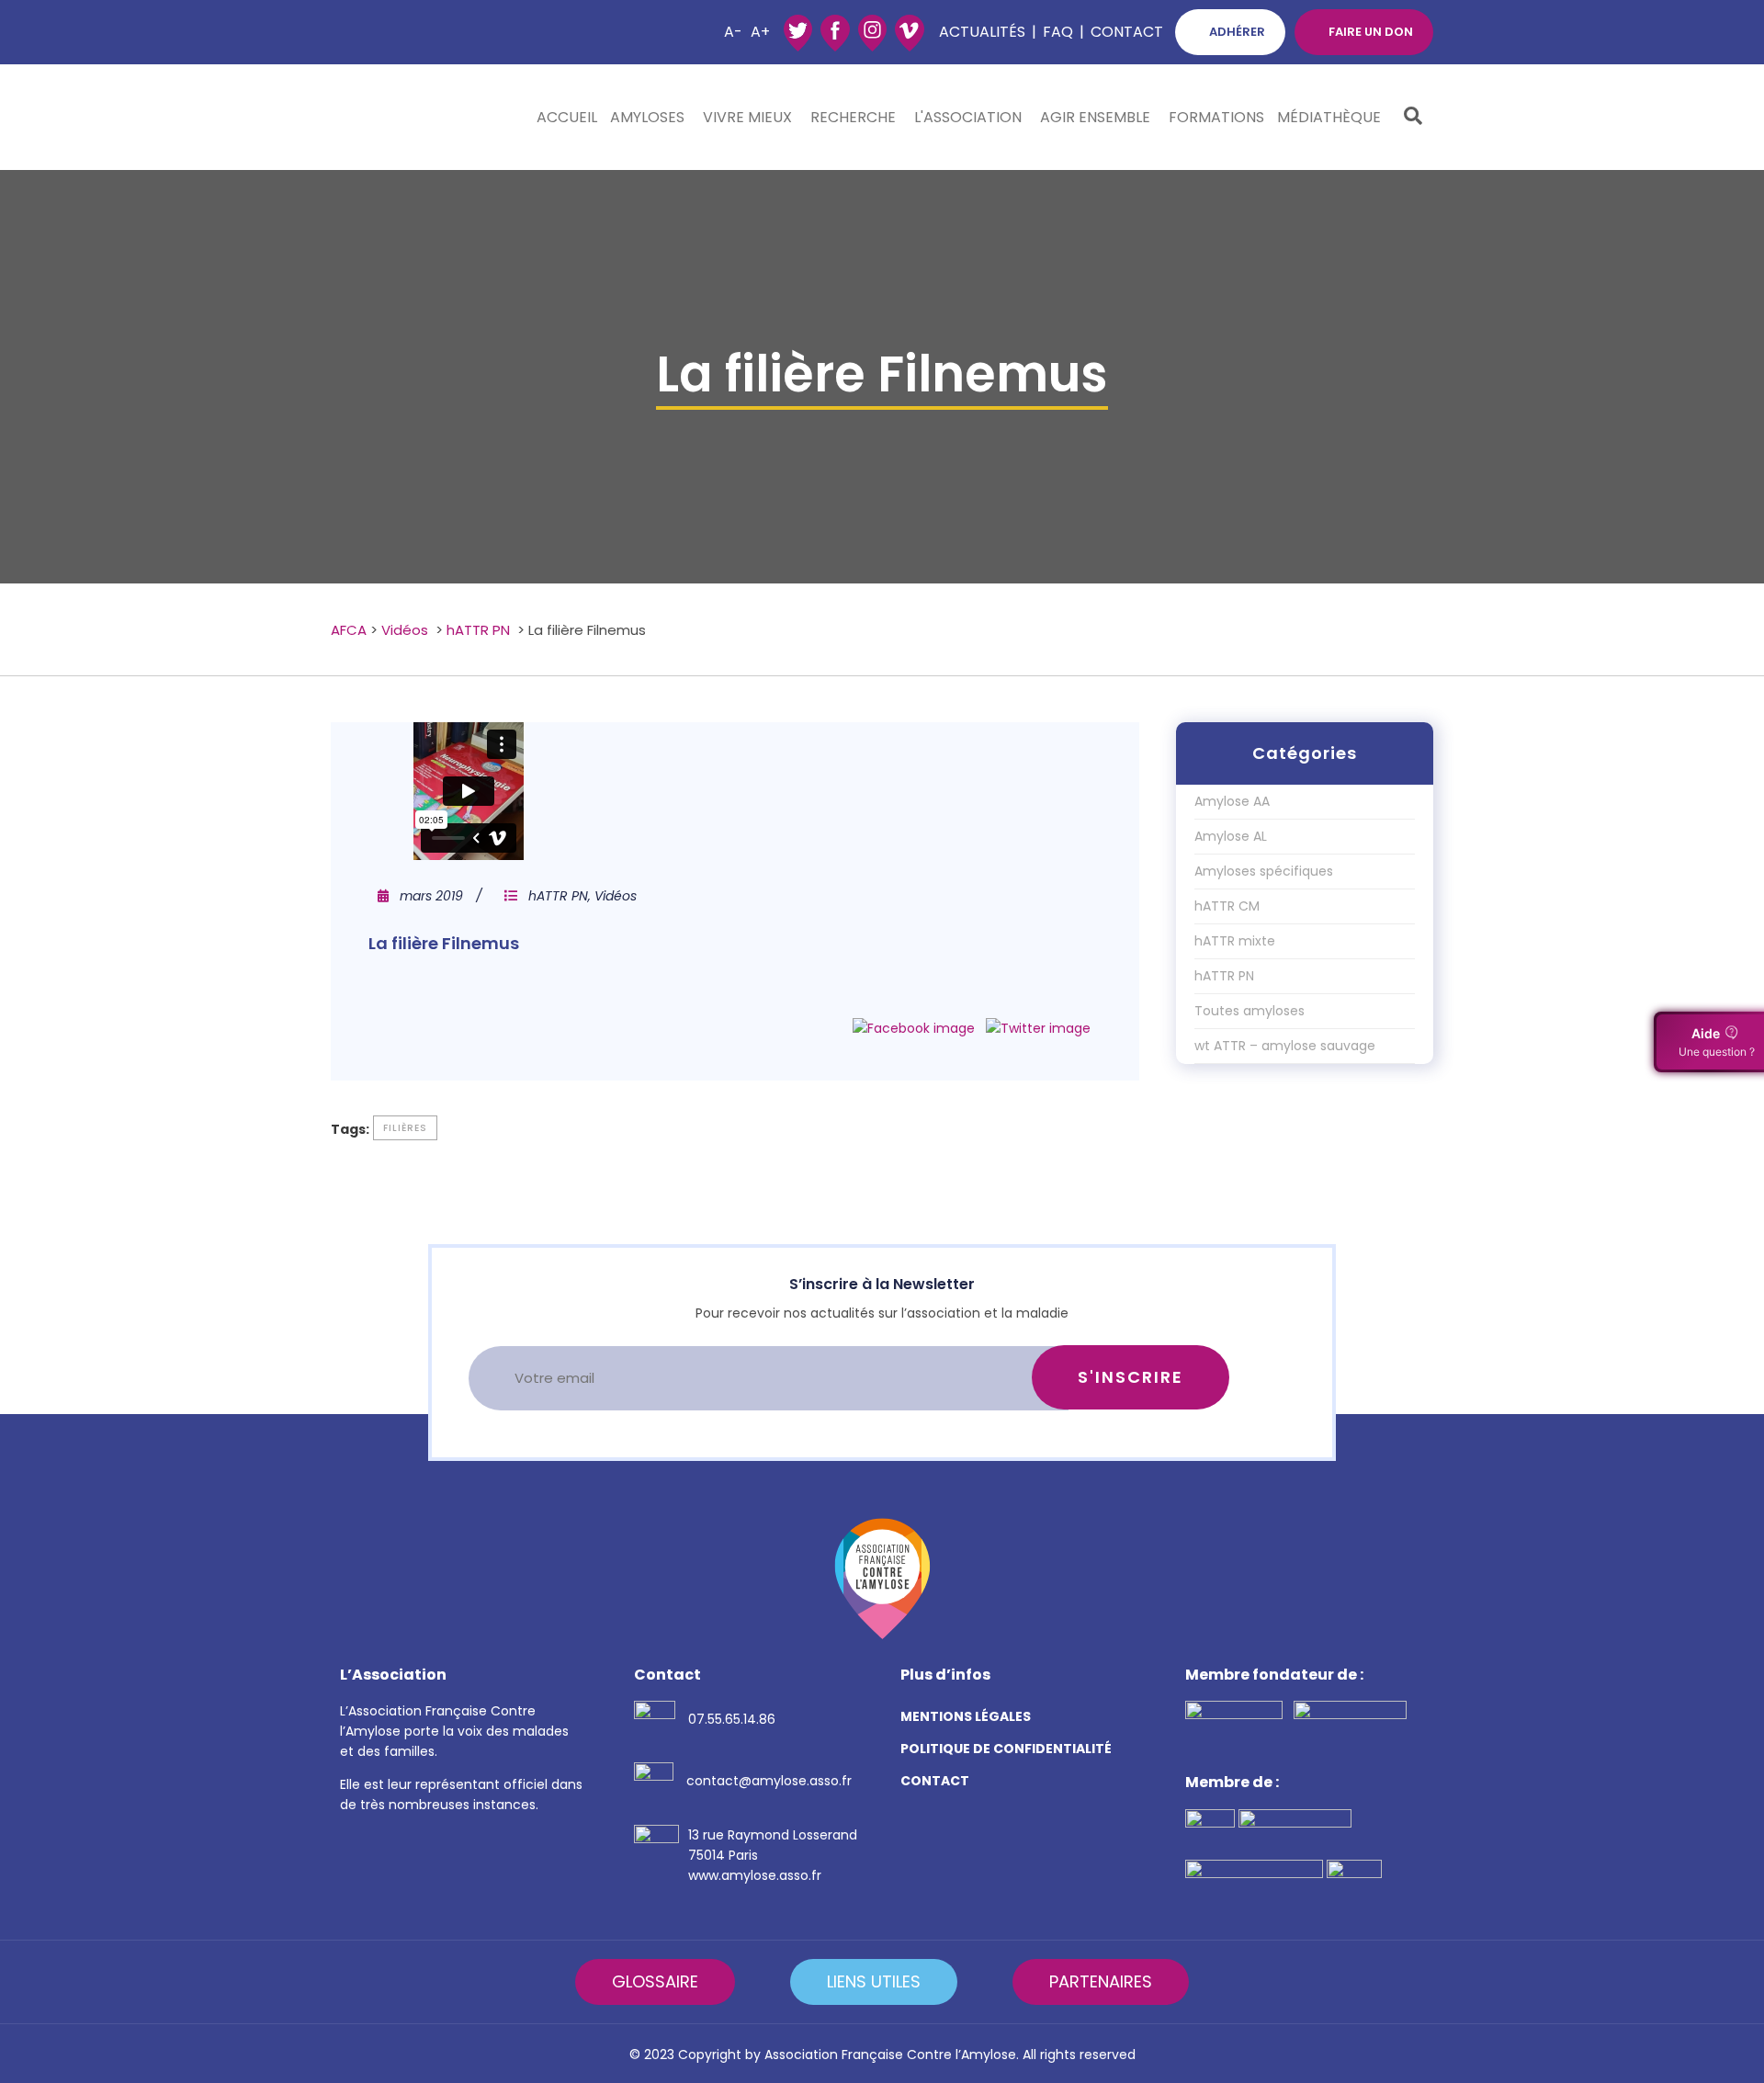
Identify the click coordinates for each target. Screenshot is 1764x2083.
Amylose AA (1232, 801)
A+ (760, 32)
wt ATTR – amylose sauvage (1285, 1046)
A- (733, 32)
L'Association (968, 117)
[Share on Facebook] (914, 1028)
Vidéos (405, 630)
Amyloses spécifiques (1264, 871)
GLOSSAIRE (655, 1981)
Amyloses (647, 117)
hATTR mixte (1235, 941)
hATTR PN (478, 630)
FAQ (1058, 32)
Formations (1216, 117)
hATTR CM (1227, 906)
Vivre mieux (747, 117)
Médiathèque (1329, 117)
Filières (405, 1128)
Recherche (853, 117)
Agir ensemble (1095, 117)
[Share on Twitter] (1038, 1028)
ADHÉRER (1237, 32)
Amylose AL (1231, 836)
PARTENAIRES (1101, 1981)
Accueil (567, 117)
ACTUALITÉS (982, 32)
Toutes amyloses (1249, 1011)
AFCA (349, 630)
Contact (1127, 32)
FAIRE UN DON (1371, 32)
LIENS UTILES (874, 1981)
